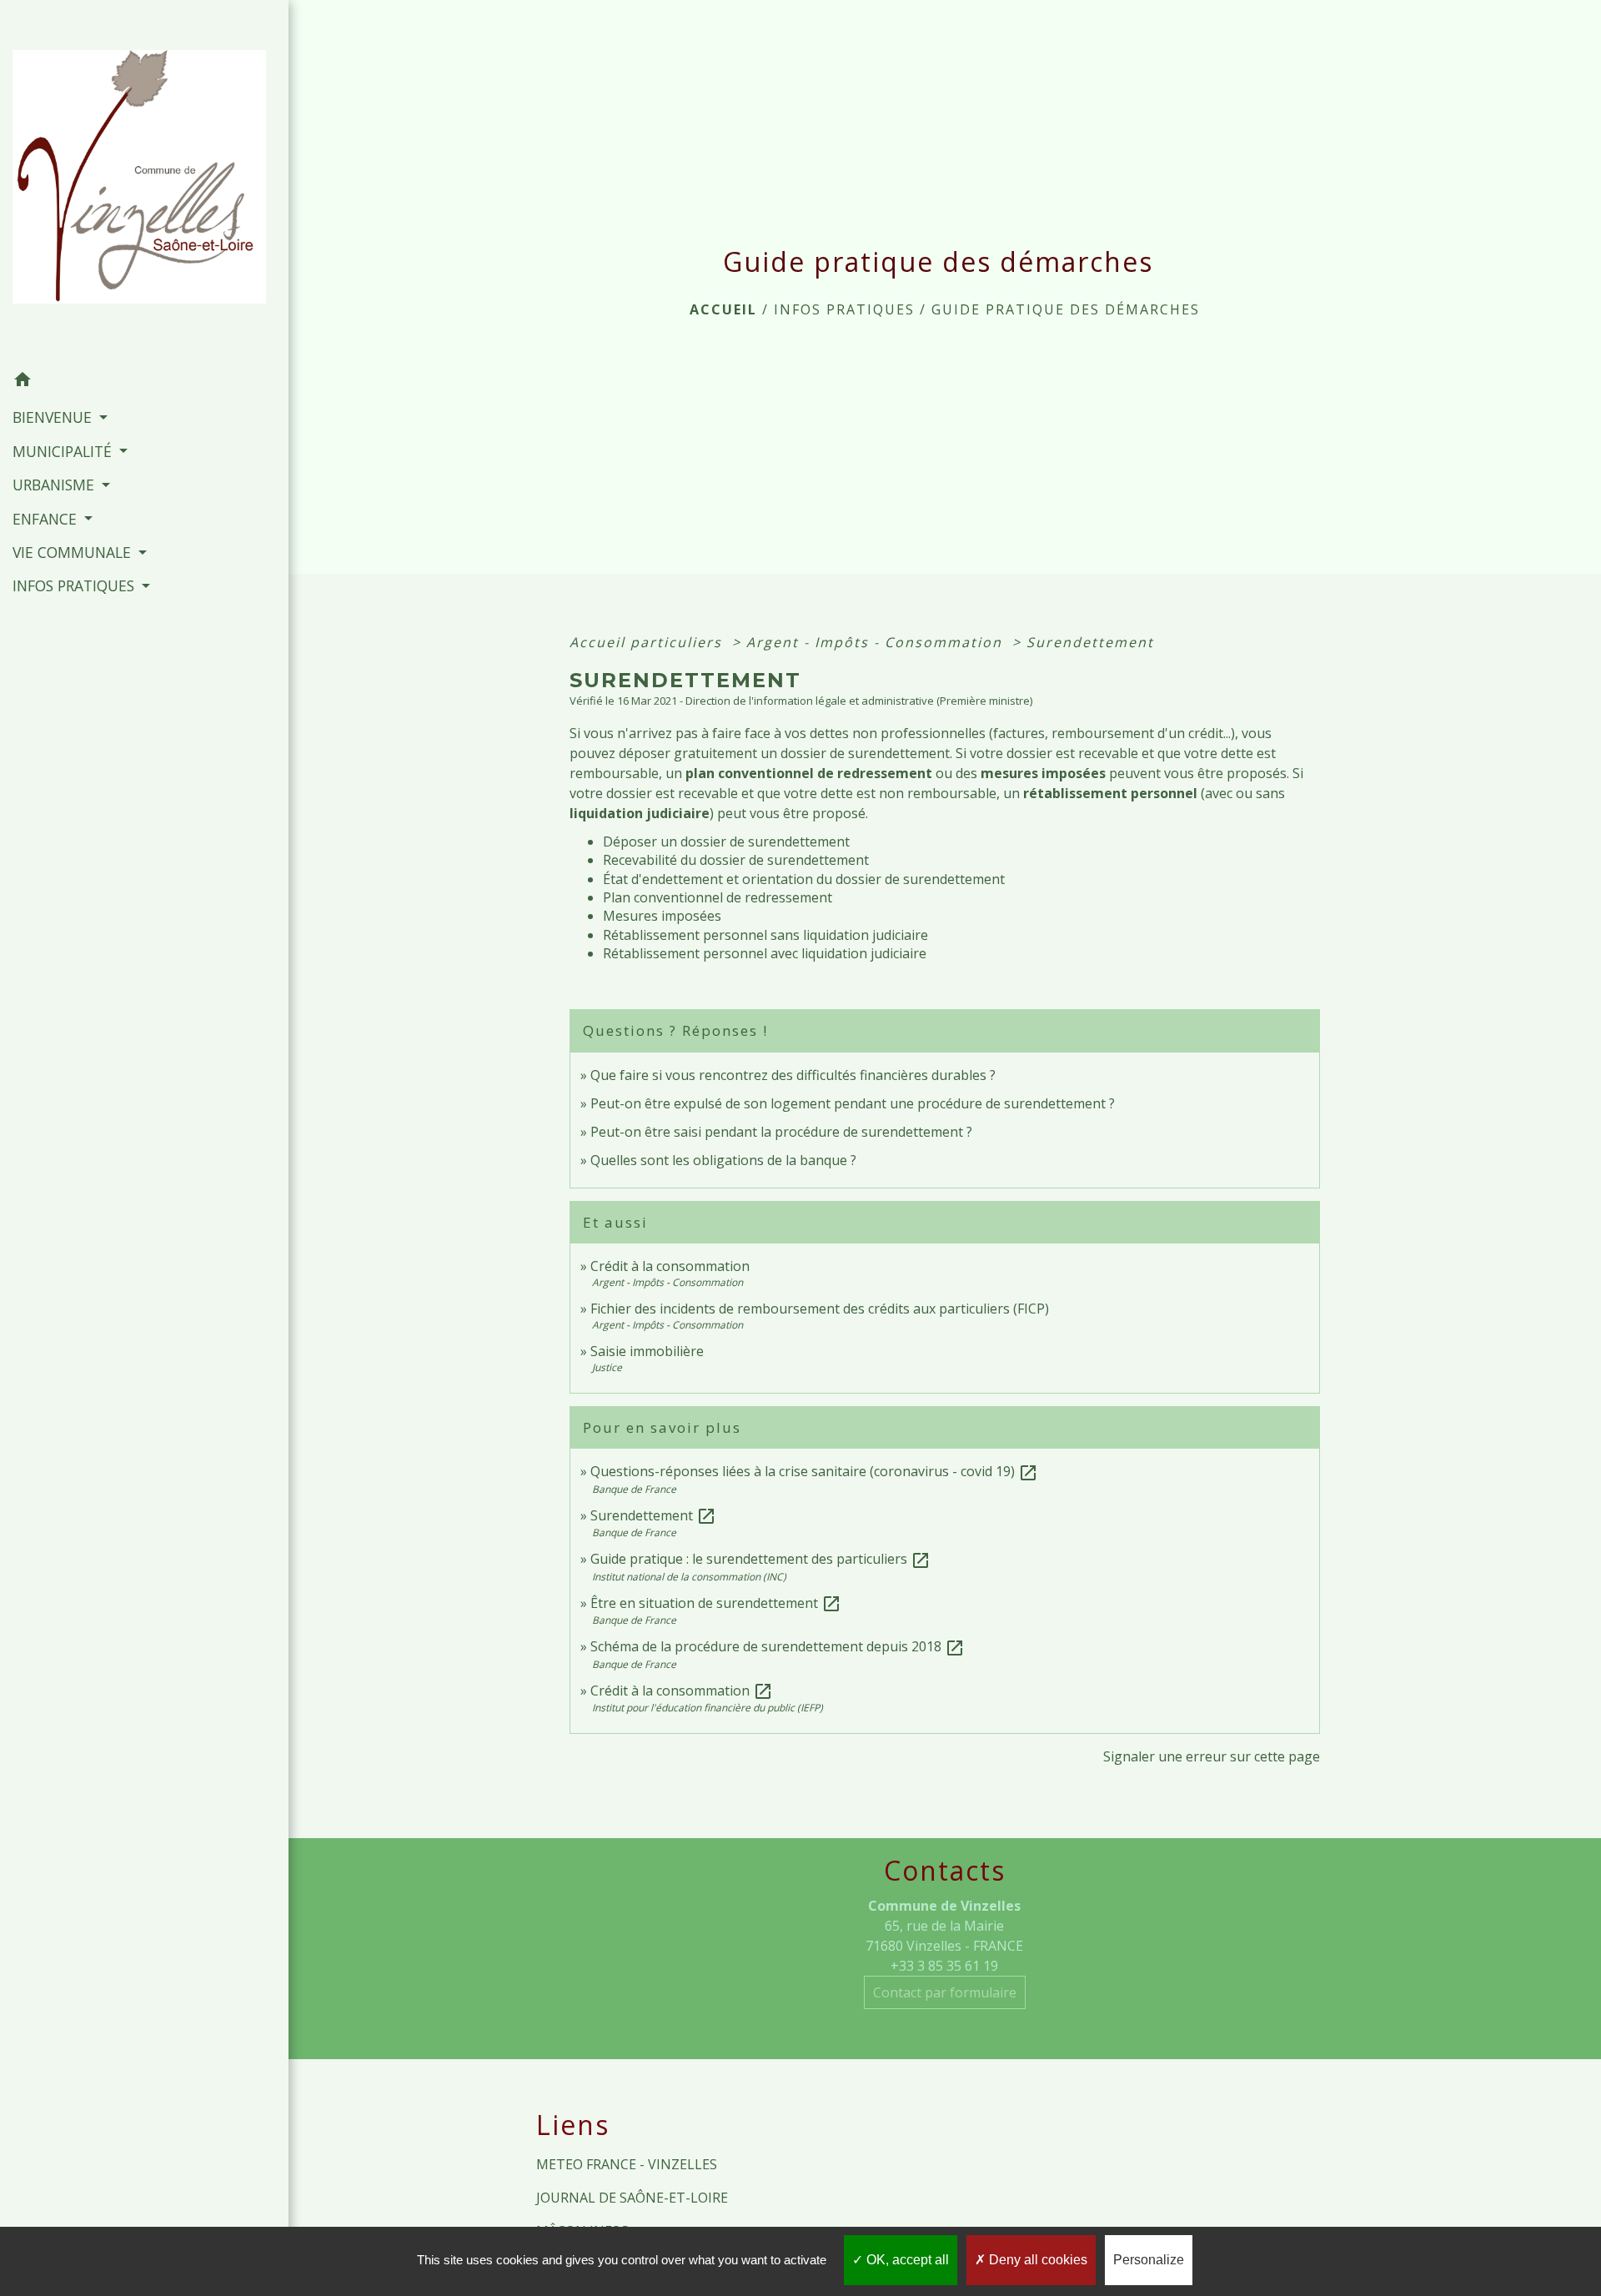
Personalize (1149, 2260)
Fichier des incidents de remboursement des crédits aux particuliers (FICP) (820, 1309)
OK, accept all (906, 2260)
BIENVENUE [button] (54, 417)
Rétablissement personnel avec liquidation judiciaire (765, 953)
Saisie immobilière (647, 1351)
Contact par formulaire (945, 1992)
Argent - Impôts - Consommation (877, 642)
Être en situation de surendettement (716, 1603)
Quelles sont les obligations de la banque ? (723, 1160)
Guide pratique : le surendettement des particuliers (760, 1559)
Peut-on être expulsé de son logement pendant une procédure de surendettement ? (853, 1103)
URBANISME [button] (55, 485)
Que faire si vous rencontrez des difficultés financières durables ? (793, 1075)
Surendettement (1090, 642)
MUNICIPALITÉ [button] (64, 451)
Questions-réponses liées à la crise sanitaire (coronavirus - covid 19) (814, 1471)
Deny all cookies (1036, 2260)
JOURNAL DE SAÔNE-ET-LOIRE (632, 2198)
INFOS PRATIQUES (844, 309)
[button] (144, 382)
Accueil (723, 309)
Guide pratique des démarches (1066, 309)
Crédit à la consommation (670, 1266)
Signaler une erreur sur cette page (1212, 1756)
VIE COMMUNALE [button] (74, 552)
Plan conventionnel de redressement (718, 897)
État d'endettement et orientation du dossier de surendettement (804, 879)
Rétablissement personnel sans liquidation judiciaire (765, 935)
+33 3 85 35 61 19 (944, 1966)
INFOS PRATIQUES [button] (75, 585)
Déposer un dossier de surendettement (726, 842)
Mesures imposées (662, 916)
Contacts (945, 1871)
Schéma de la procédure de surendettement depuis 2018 (778, 1646)
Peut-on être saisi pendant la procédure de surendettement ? (781, 1132)
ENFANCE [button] (47, 519)
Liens (573, 2125)
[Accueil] (144, 182)
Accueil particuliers (648, 642)
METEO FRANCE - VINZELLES (627, 2164)
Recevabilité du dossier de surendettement (736, 860)
